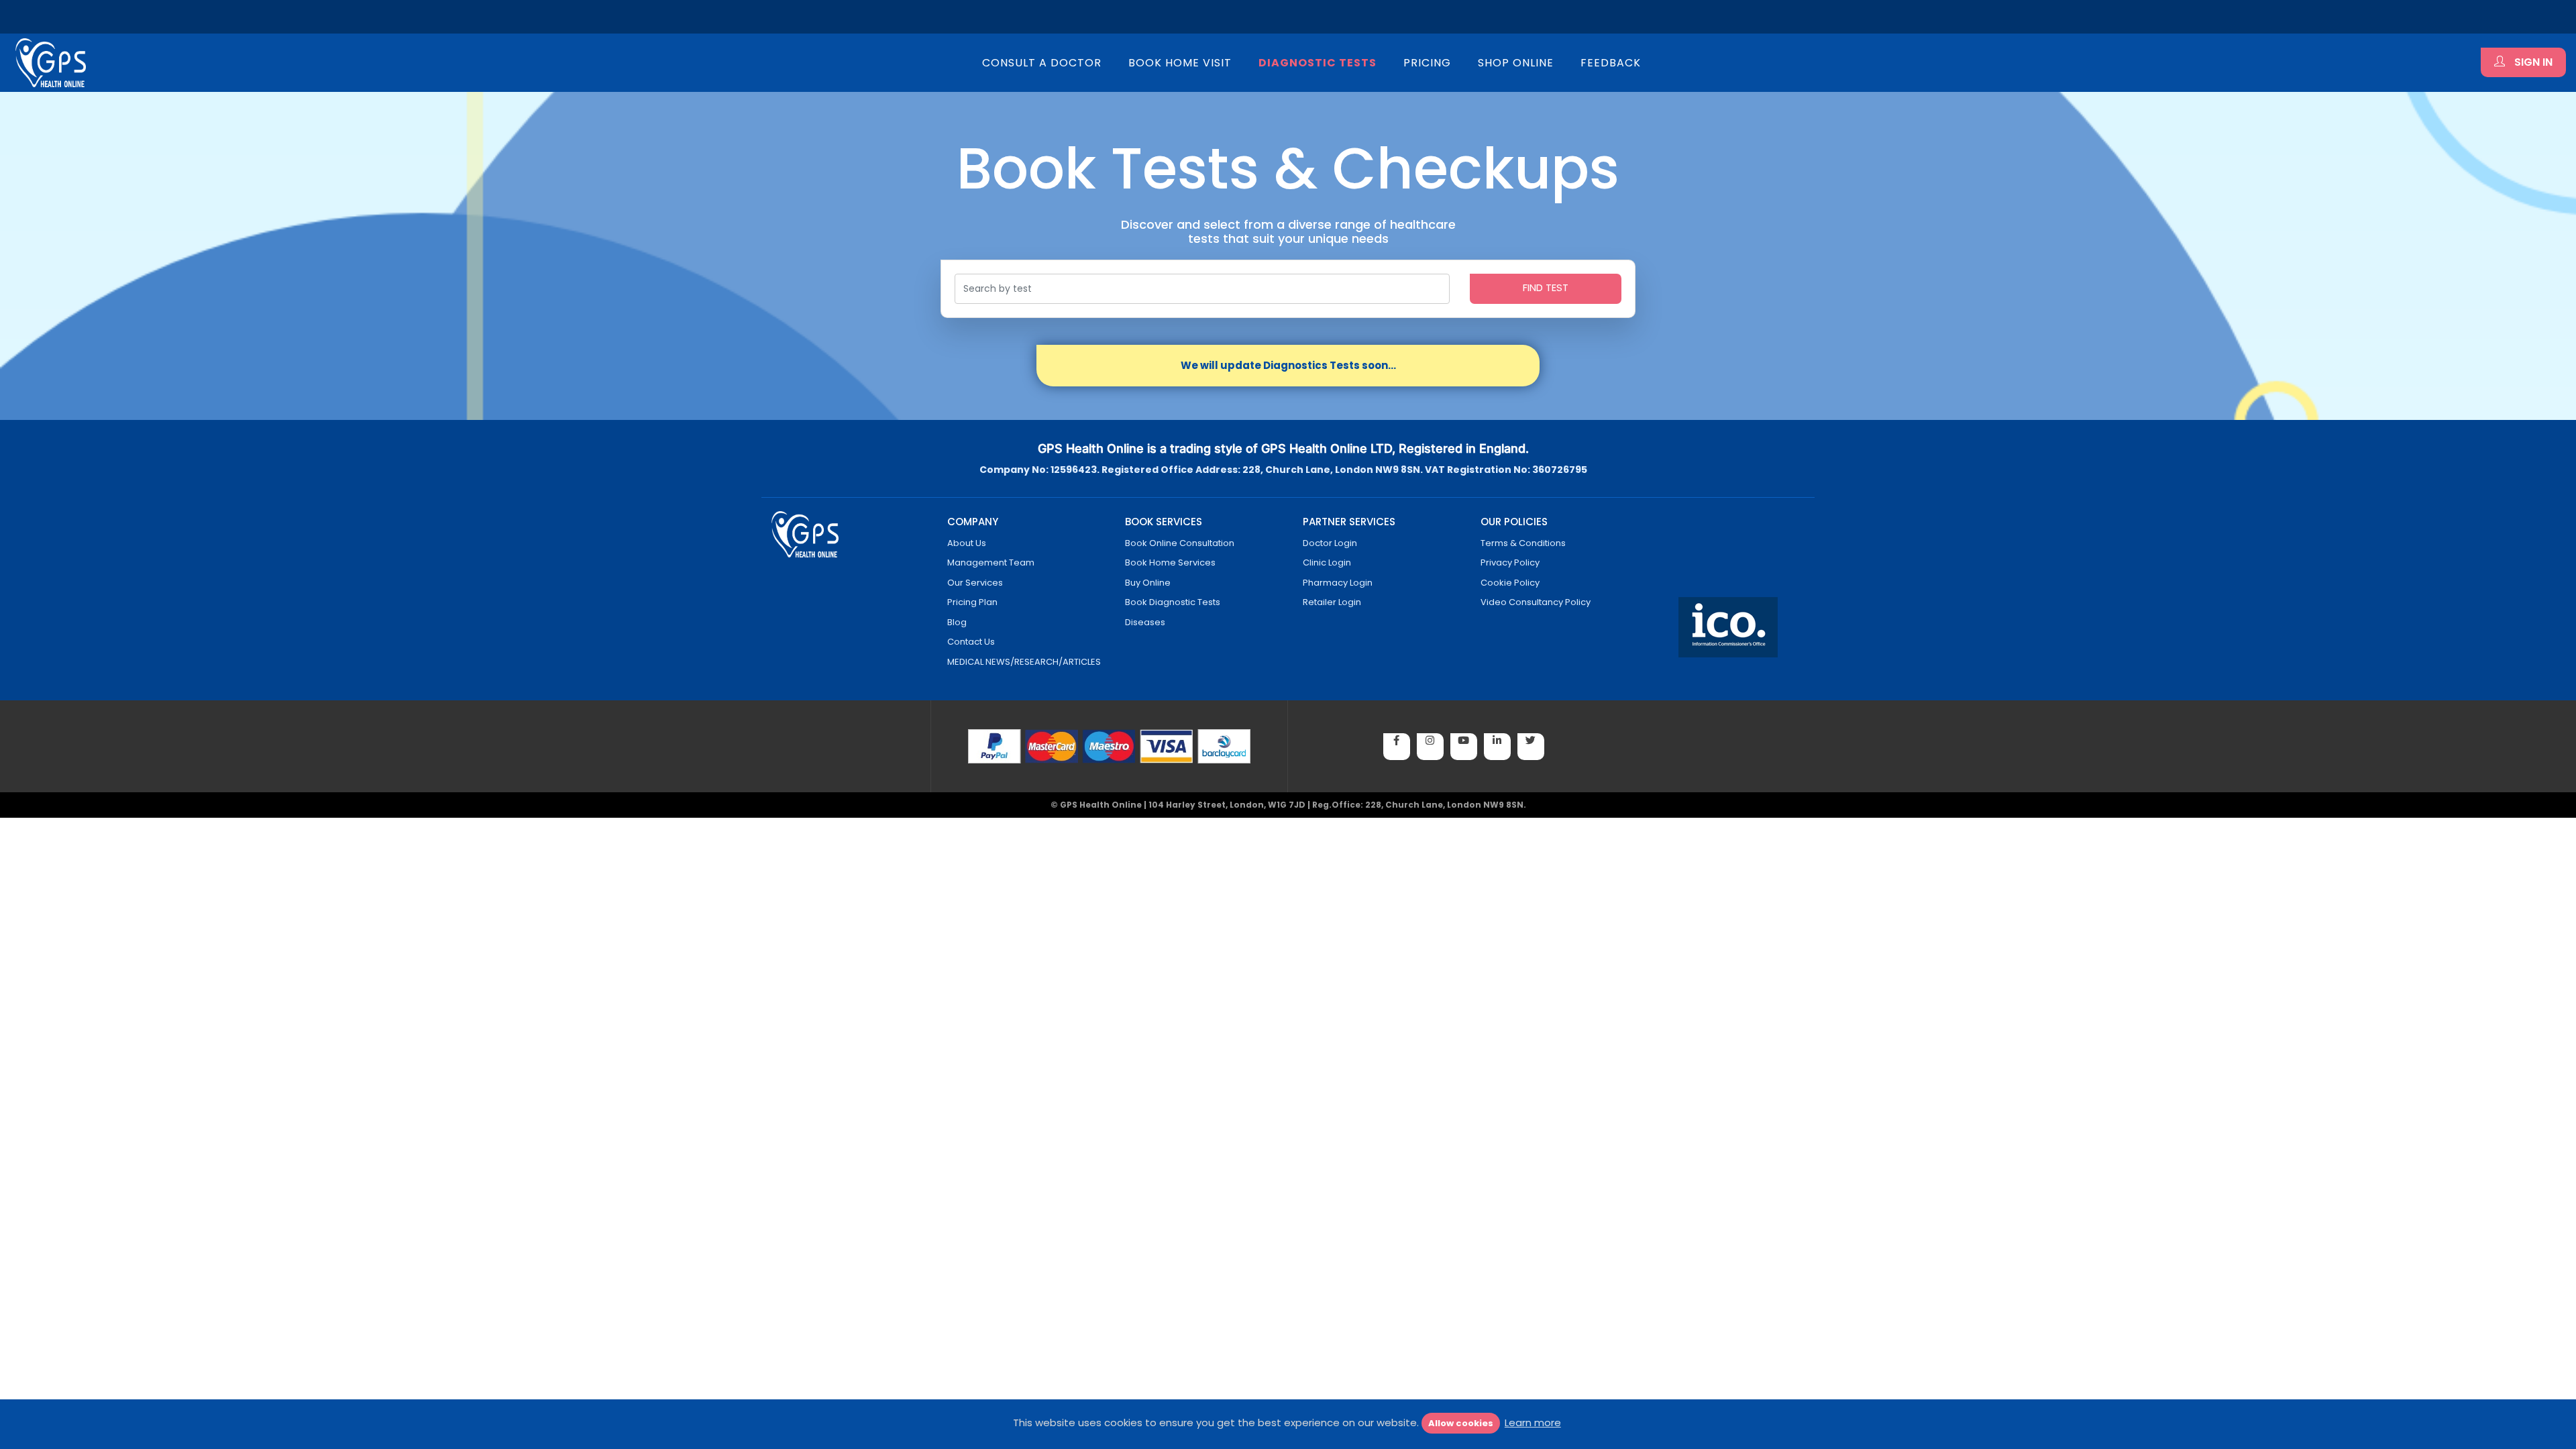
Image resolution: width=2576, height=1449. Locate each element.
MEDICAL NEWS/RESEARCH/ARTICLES (1024, 662)
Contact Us (971, 642)
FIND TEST (1546, 287)
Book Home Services (1170, 562)
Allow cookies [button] (1461, 1423)
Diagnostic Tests (1318, 63)
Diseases (1145, 622)
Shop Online (1516, 63)
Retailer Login (1332, 602)
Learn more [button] (1533, 1423)
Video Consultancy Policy (1536, 602)
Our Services (975, 583)
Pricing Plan (972, 602)
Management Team (991, 562)
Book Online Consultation (1180, 543)
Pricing (1427, 63)
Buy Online (1148, 583)
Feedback (1611, 63)
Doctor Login (1330, 543)
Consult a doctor (1042, 63)
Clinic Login (1327, 562)
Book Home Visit (1180, 63)
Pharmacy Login (1338, 583)
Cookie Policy (1510, 583)
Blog (957, 622)
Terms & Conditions (1523, 543)
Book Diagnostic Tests (1173, 602)
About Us (967, 543)
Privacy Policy (1510, 562)
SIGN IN (2532, 62)
